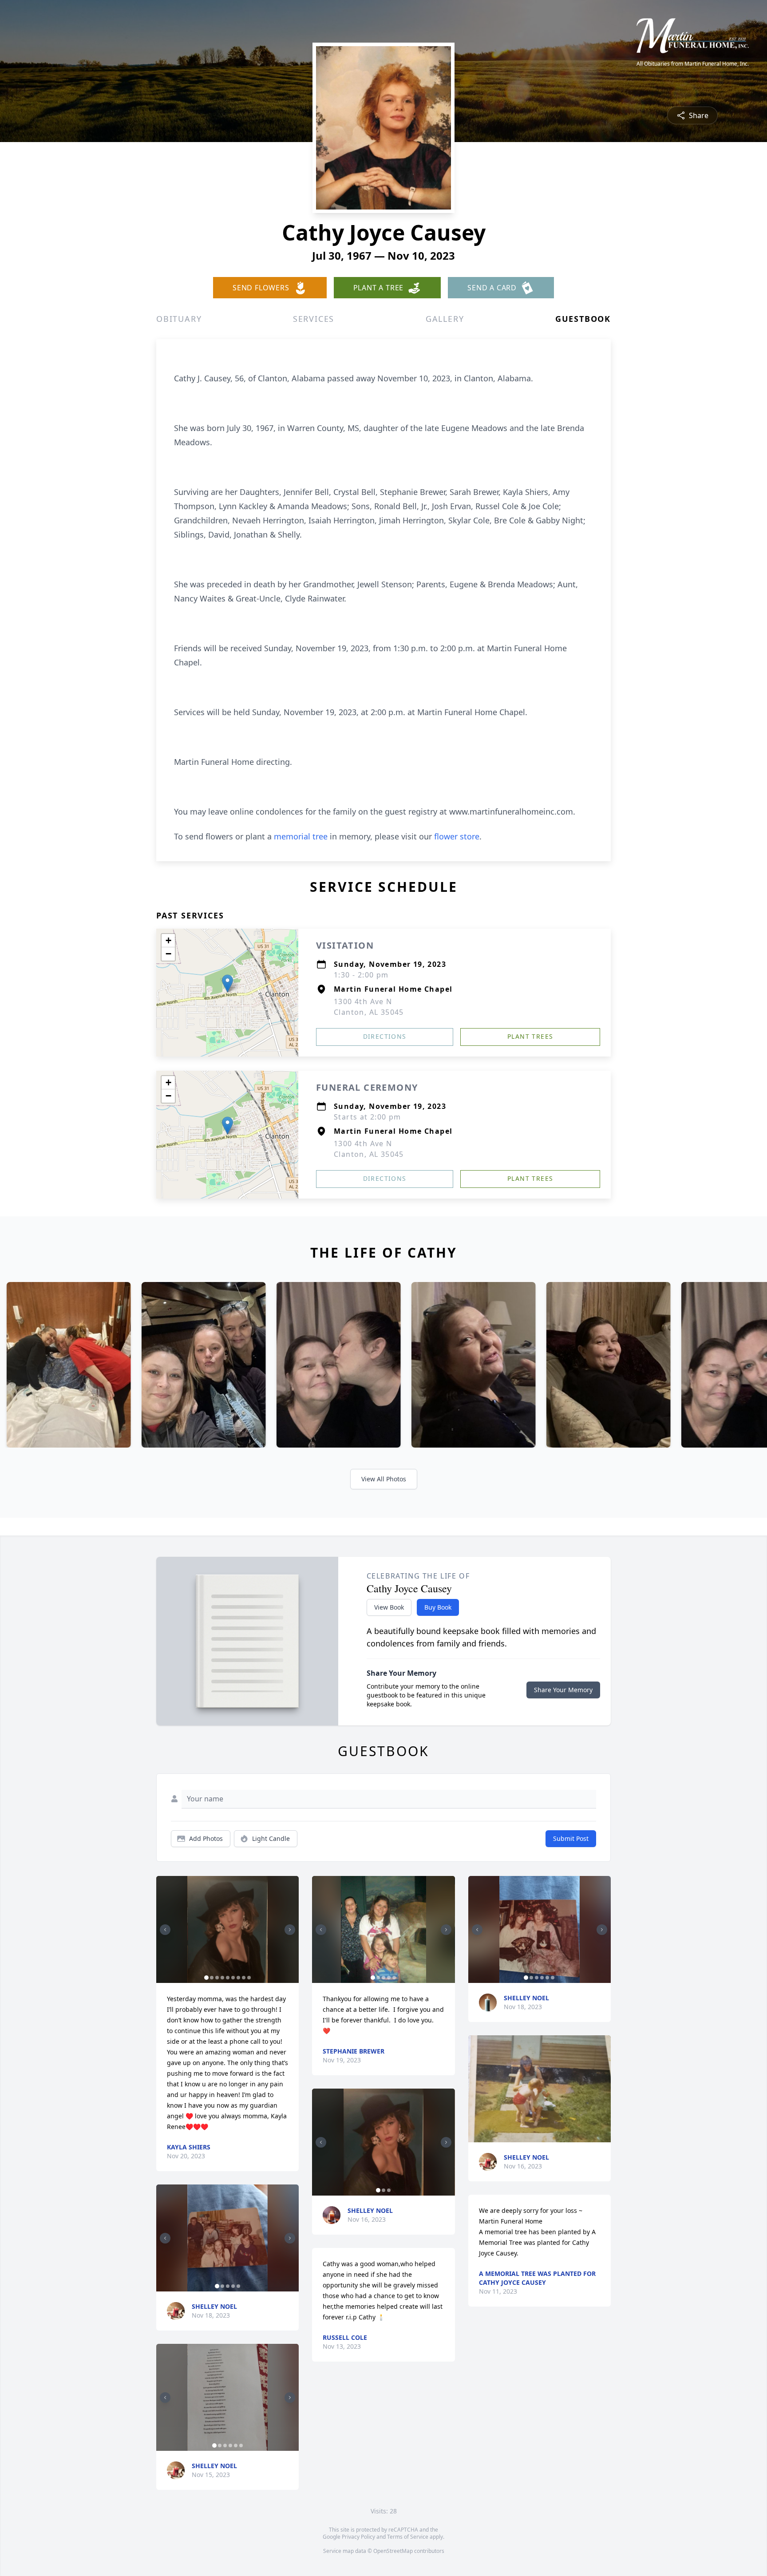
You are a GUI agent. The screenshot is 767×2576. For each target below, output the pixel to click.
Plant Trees (530, 1036)
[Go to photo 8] (244, 1978)
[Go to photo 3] (217, 1978)
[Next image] (290, 1930)
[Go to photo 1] (206, 1978)
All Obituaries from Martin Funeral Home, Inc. (693, 64)
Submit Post (571, 1838)
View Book (389, 1607)
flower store (457, 836)
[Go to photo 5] (228, 1978)
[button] (227, 983)
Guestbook (583, 319)
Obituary (179, 319)
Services (314, 319)
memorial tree (301, 836)
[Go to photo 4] (222, 1978)
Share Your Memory (563, 1690)
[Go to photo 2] (212, 1978)
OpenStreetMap (393, 2551)
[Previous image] (165, 1930)
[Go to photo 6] (233, 1978)
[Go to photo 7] (238, 1978)
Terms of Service (408, 2537)
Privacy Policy (358, 2537)
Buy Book (438, 1607)
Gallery (445, 319)
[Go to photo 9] (249, 1978)
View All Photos (384, 1479)
